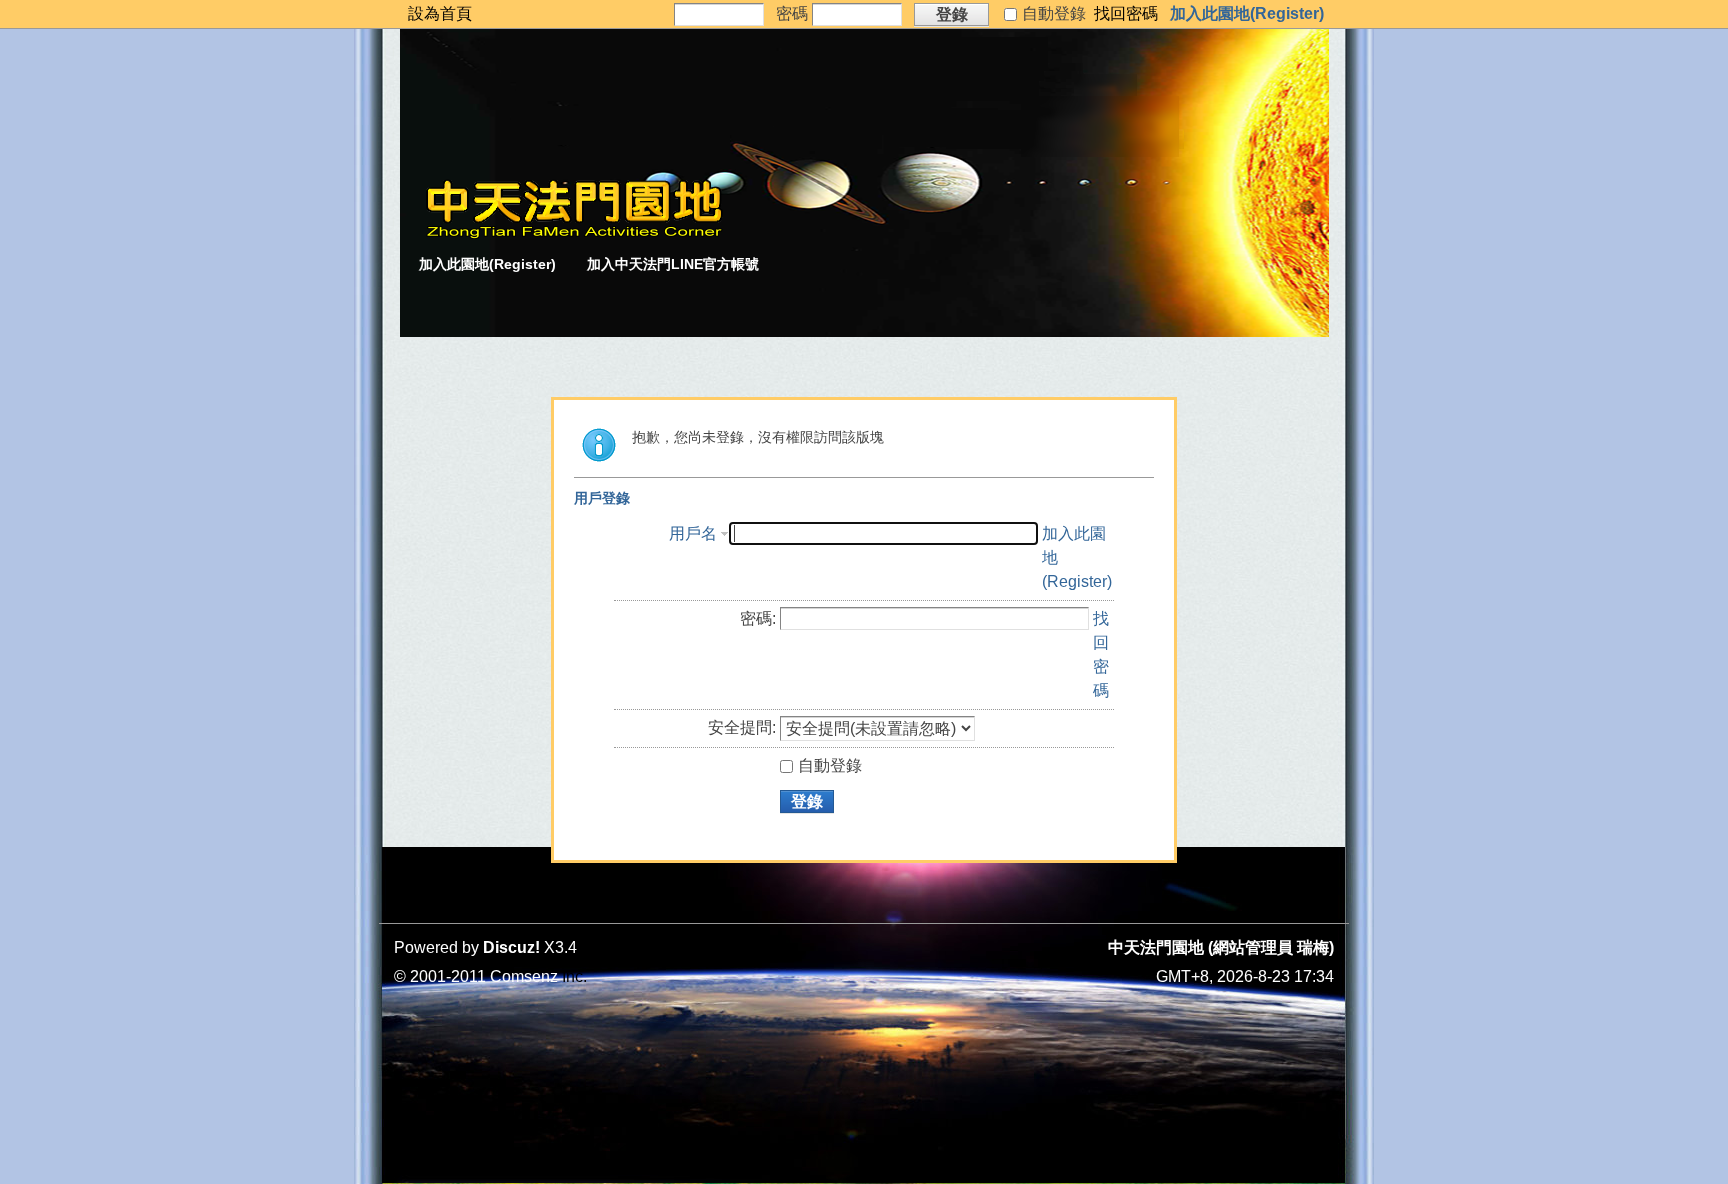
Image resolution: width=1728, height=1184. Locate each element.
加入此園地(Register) (1247, 13)
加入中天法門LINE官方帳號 (673, 264)
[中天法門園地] (574, 233)
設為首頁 (440, 13)
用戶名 (693, 533)
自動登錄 (830, 765)
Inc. (574, 976)
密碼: (758, 618)
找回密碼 (1126, 13)
